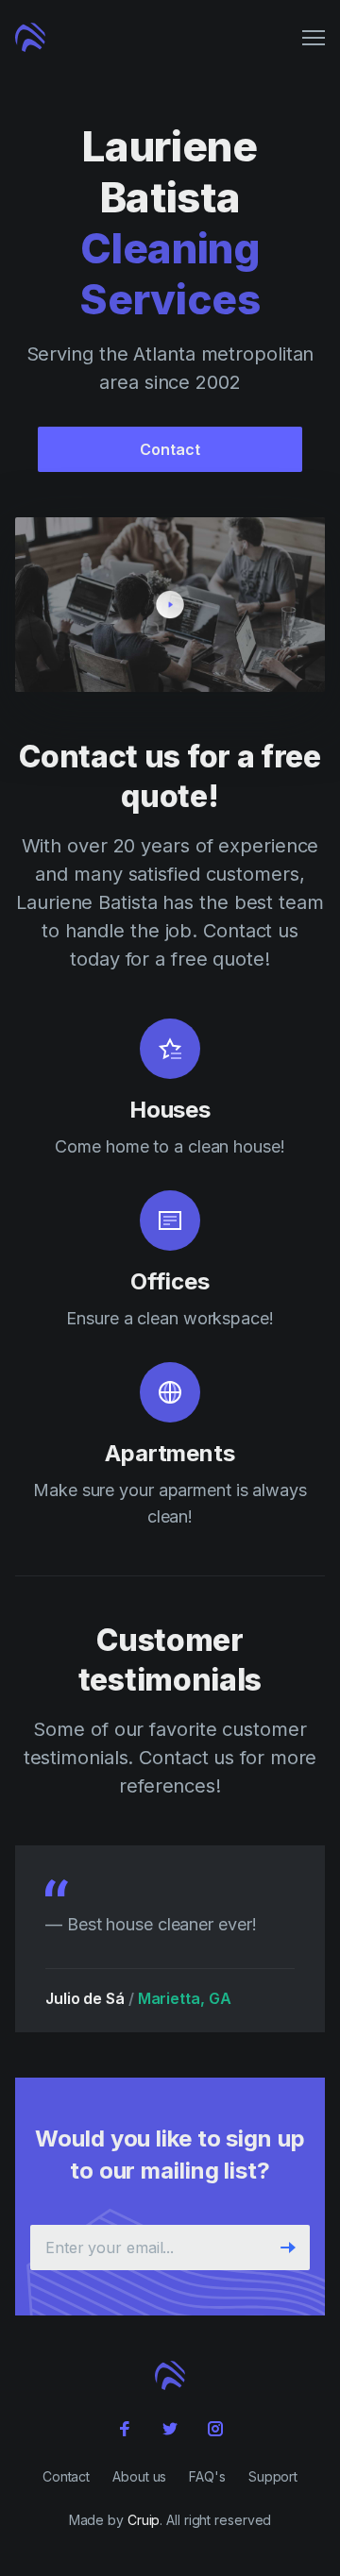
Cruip (144, 2520)
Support (273, 2476)
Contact (170, 449)
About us (139, 2476)
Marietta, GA (185, 1998)
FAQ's (207, 2476)
